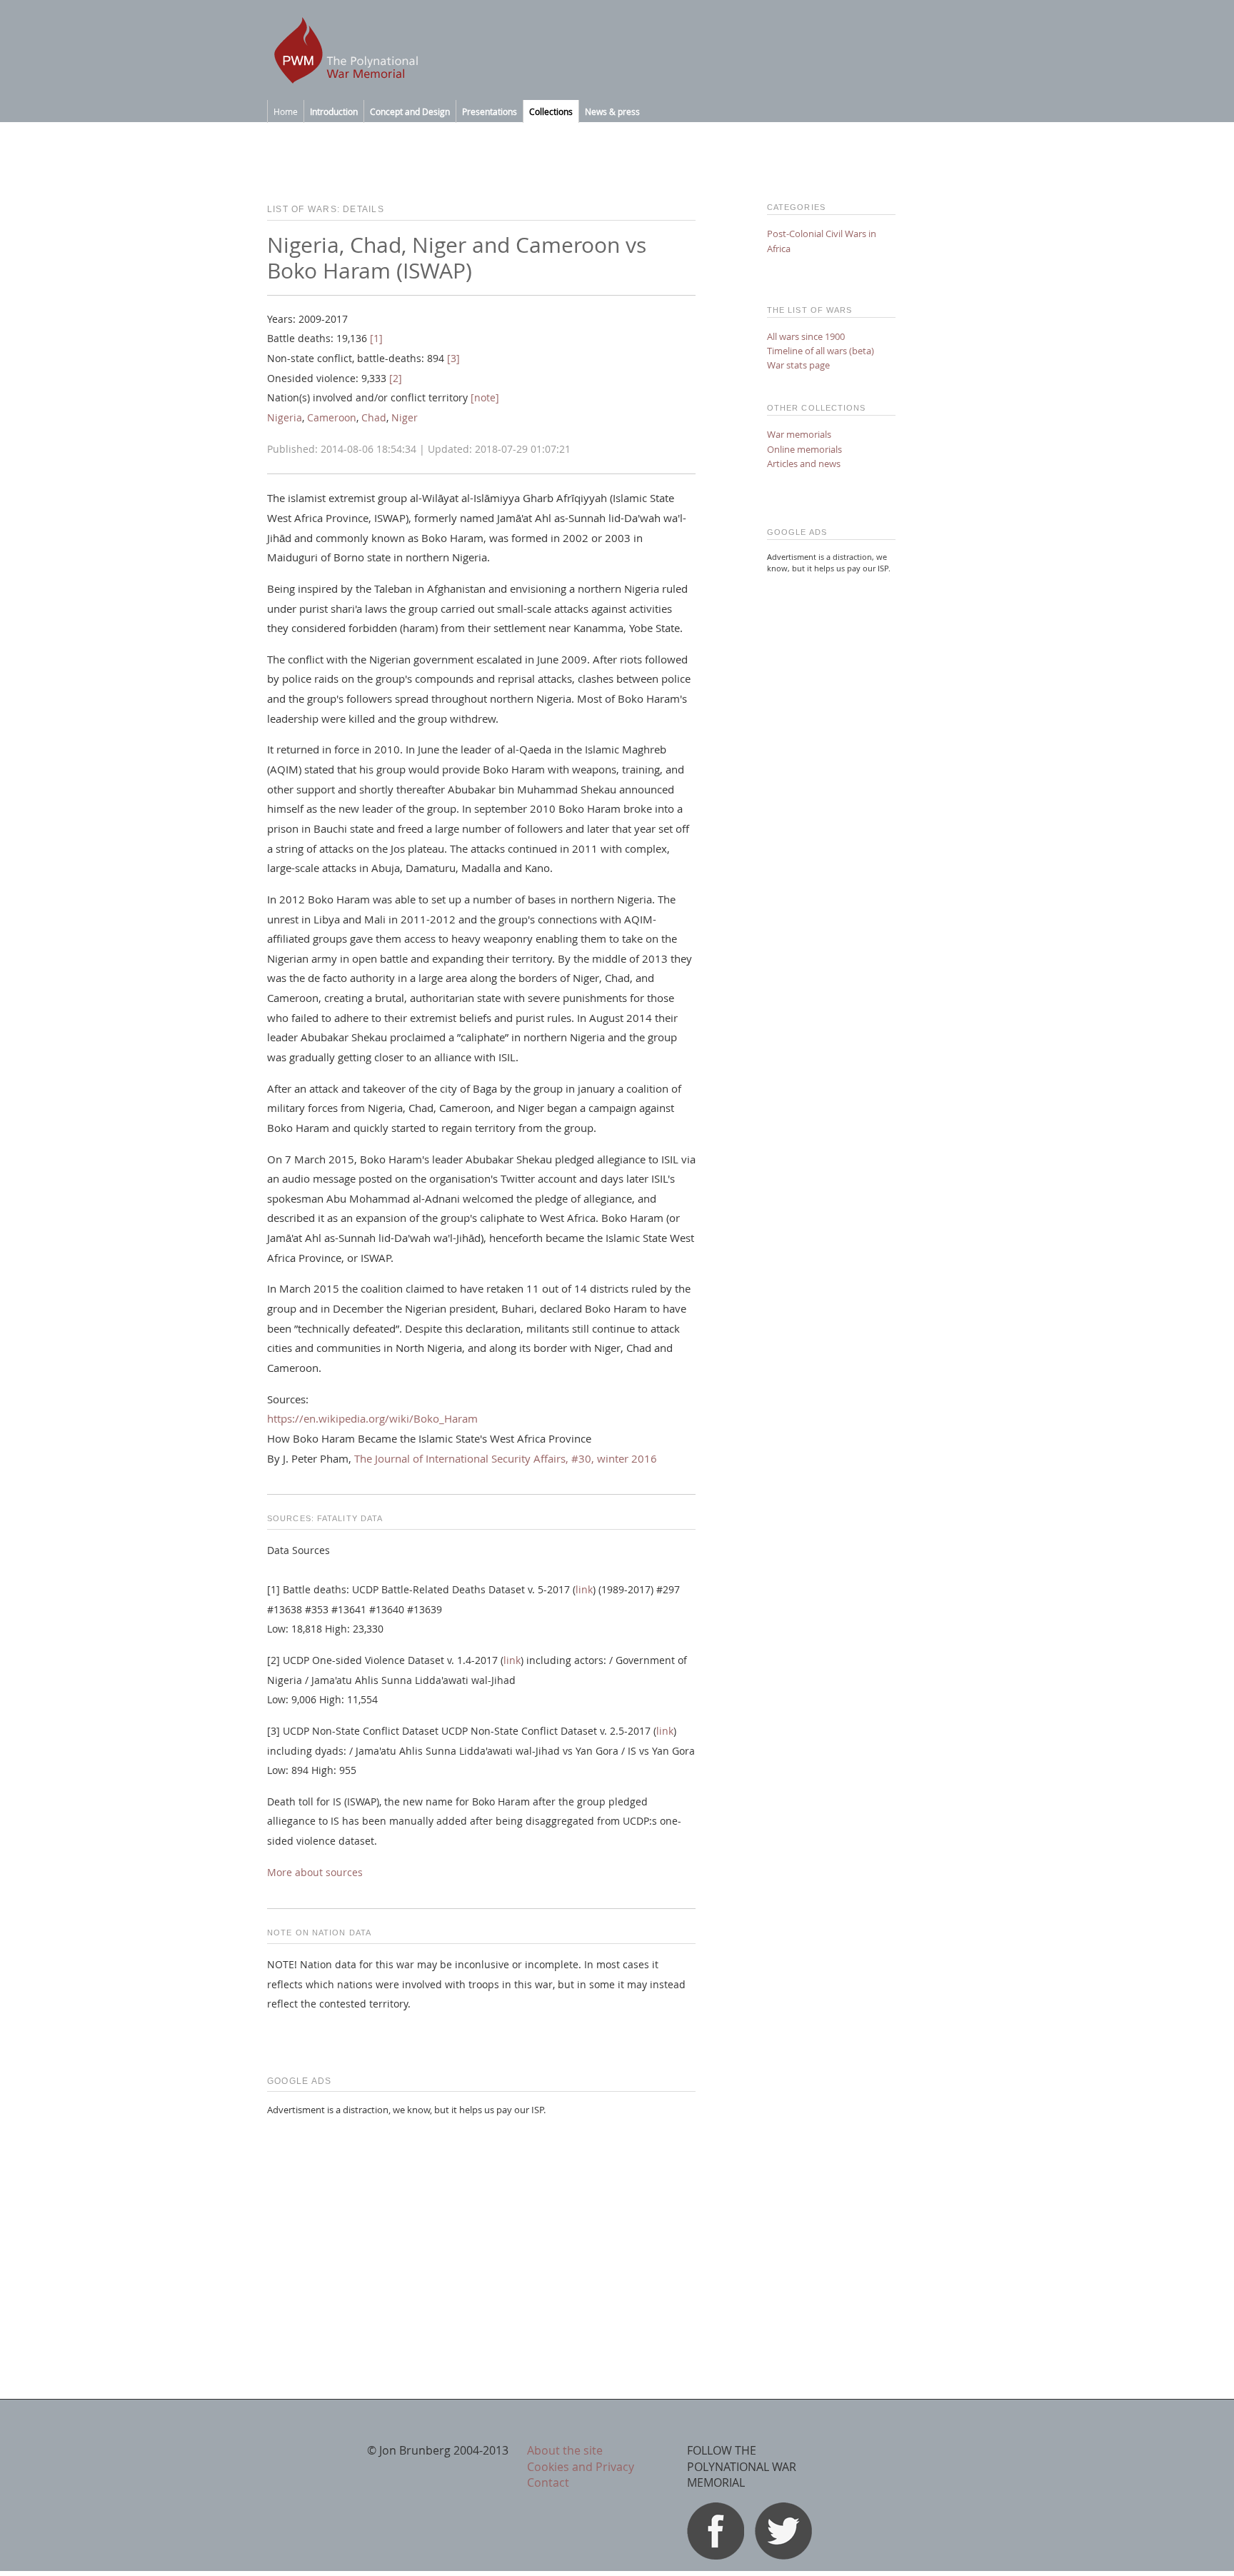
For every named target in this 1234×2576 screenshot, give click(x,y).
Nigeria (285, 418)
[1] (376, 339)
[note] (485, 398)
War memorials (799, 434)
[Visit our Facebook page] (716, 2555)
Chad (374, 418)
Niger (405, 418)
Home (286, 111)
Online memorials (804, 449)
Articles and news (804, 463)
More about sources (315, 1873)
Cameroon (332, 418)
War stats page (798, 365)
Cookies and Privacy (581, 2467)
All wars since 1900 (806, 336)
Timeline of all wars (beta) (821, 351)
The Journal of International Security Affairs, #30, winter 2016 (506, 1458)
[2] (396, 379)
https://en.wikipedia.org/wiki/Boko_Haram (372, 1418)
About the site (565, 2450)
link (584, 1590)
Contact (548, 2482)
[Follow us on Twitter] (783, 2555)
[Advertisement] (481, 2228)
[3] (453, 359)
